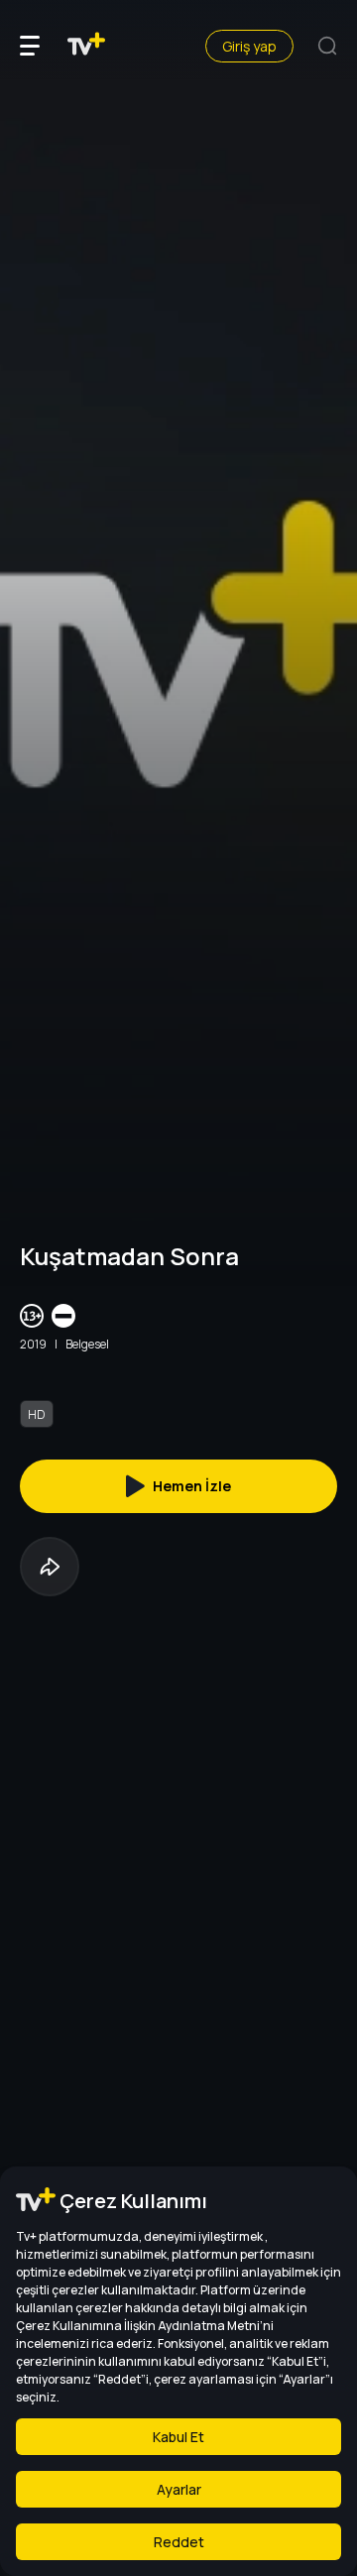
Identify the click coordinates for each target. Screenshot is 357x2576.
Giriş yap (249, 46)
